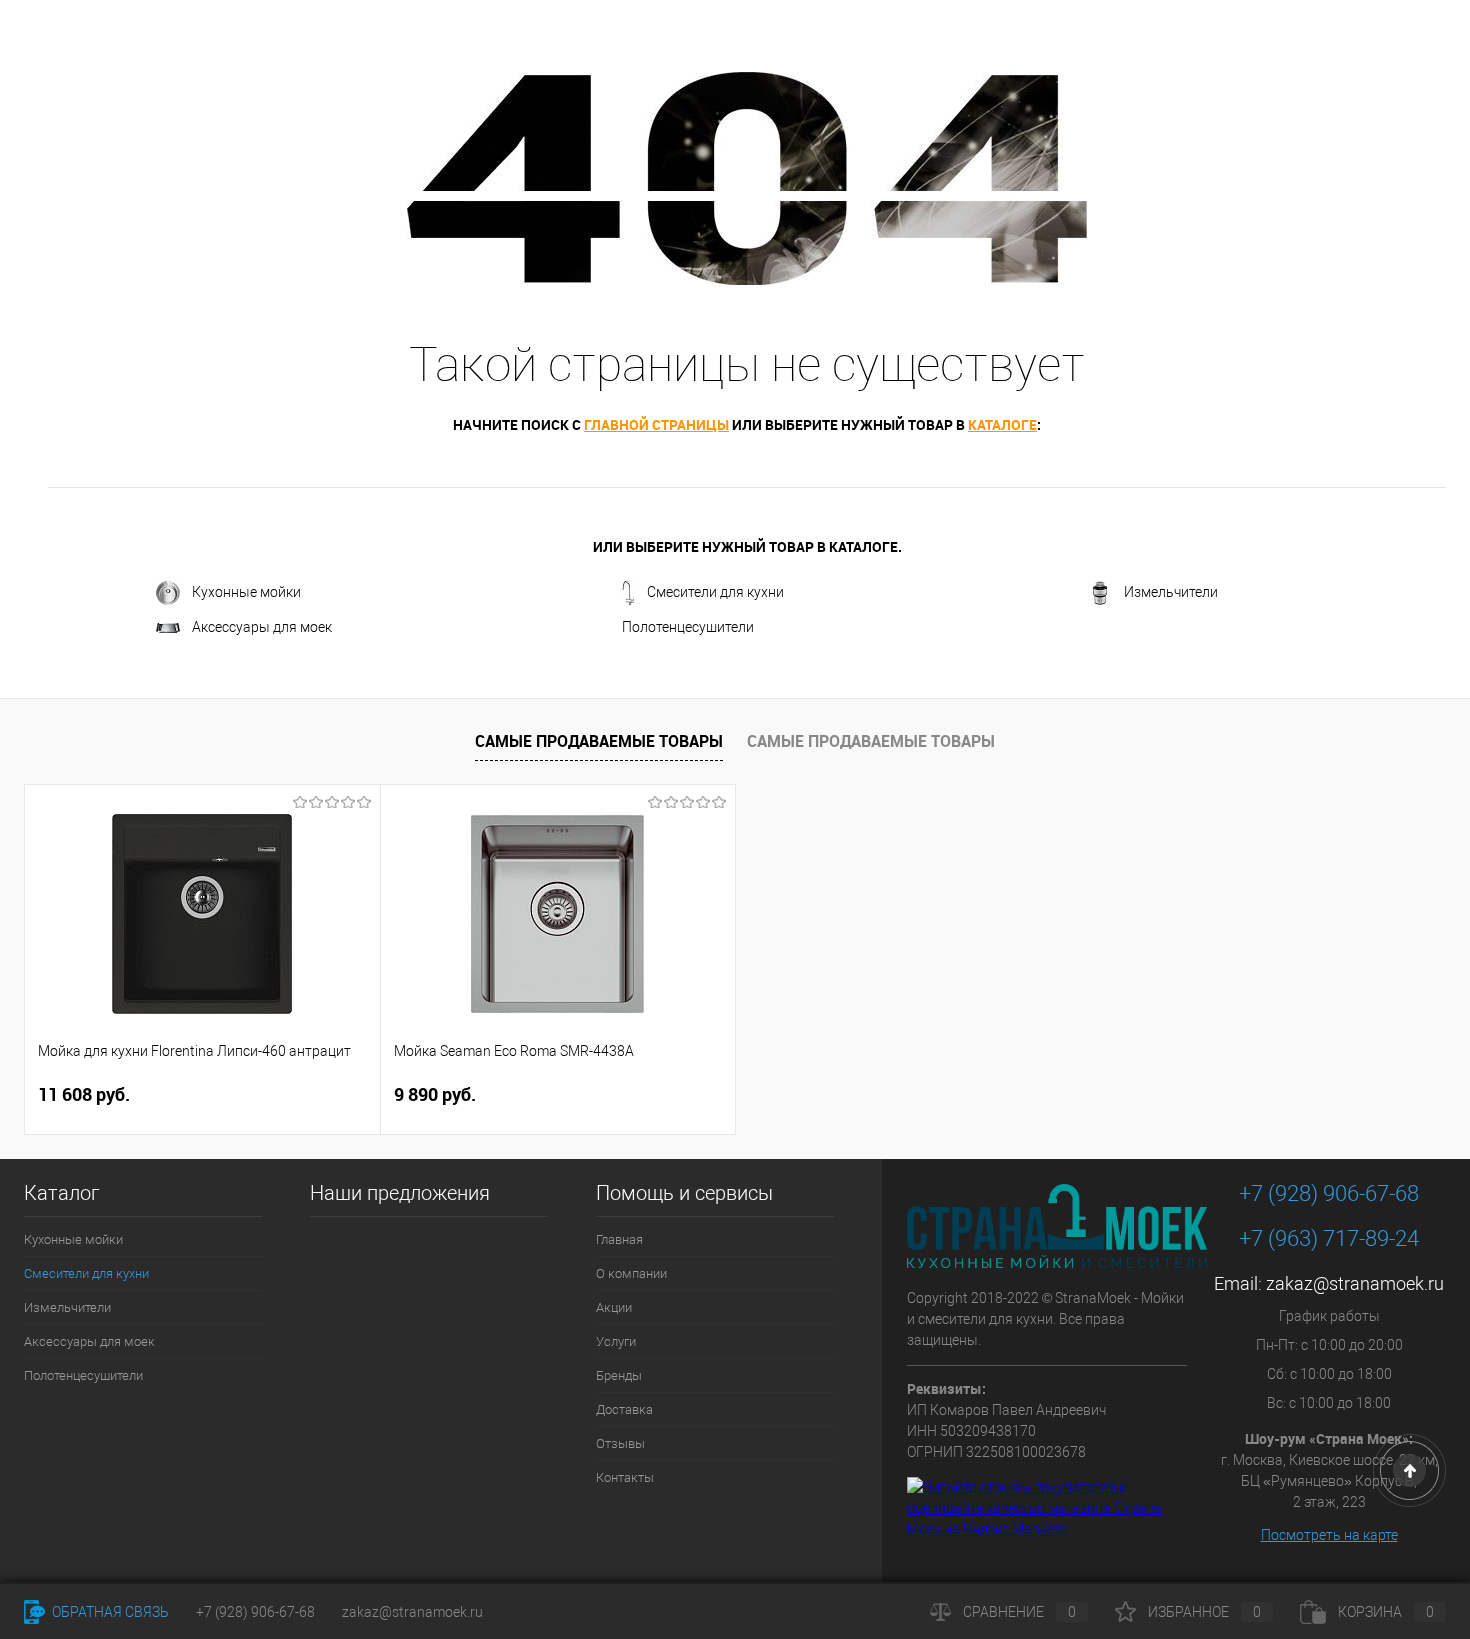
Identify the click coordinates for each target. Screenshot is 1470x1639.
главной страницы (656, 424)
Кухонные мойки (246, 592)
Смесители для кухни (715, 592)
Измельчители (1171, 592)
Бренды (619, 1375)
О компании (631, 1273)
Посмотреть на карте (1329, 1535)
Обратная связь (109, 1612)
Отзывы (620, 1443)
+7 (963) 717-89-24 (1329, 1238)
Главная (619, 1239)
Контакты (625, 1477)
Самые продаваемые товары (599, 741)
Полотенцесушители (688, 627)
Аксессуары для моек (262, 627)
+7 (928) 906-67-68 (1329, 1193)
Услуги (616, 1341)
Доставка (624, 1409)
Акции (614, 1307)
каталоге (1002, 424)
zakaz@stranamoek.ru (1355, 1283)
